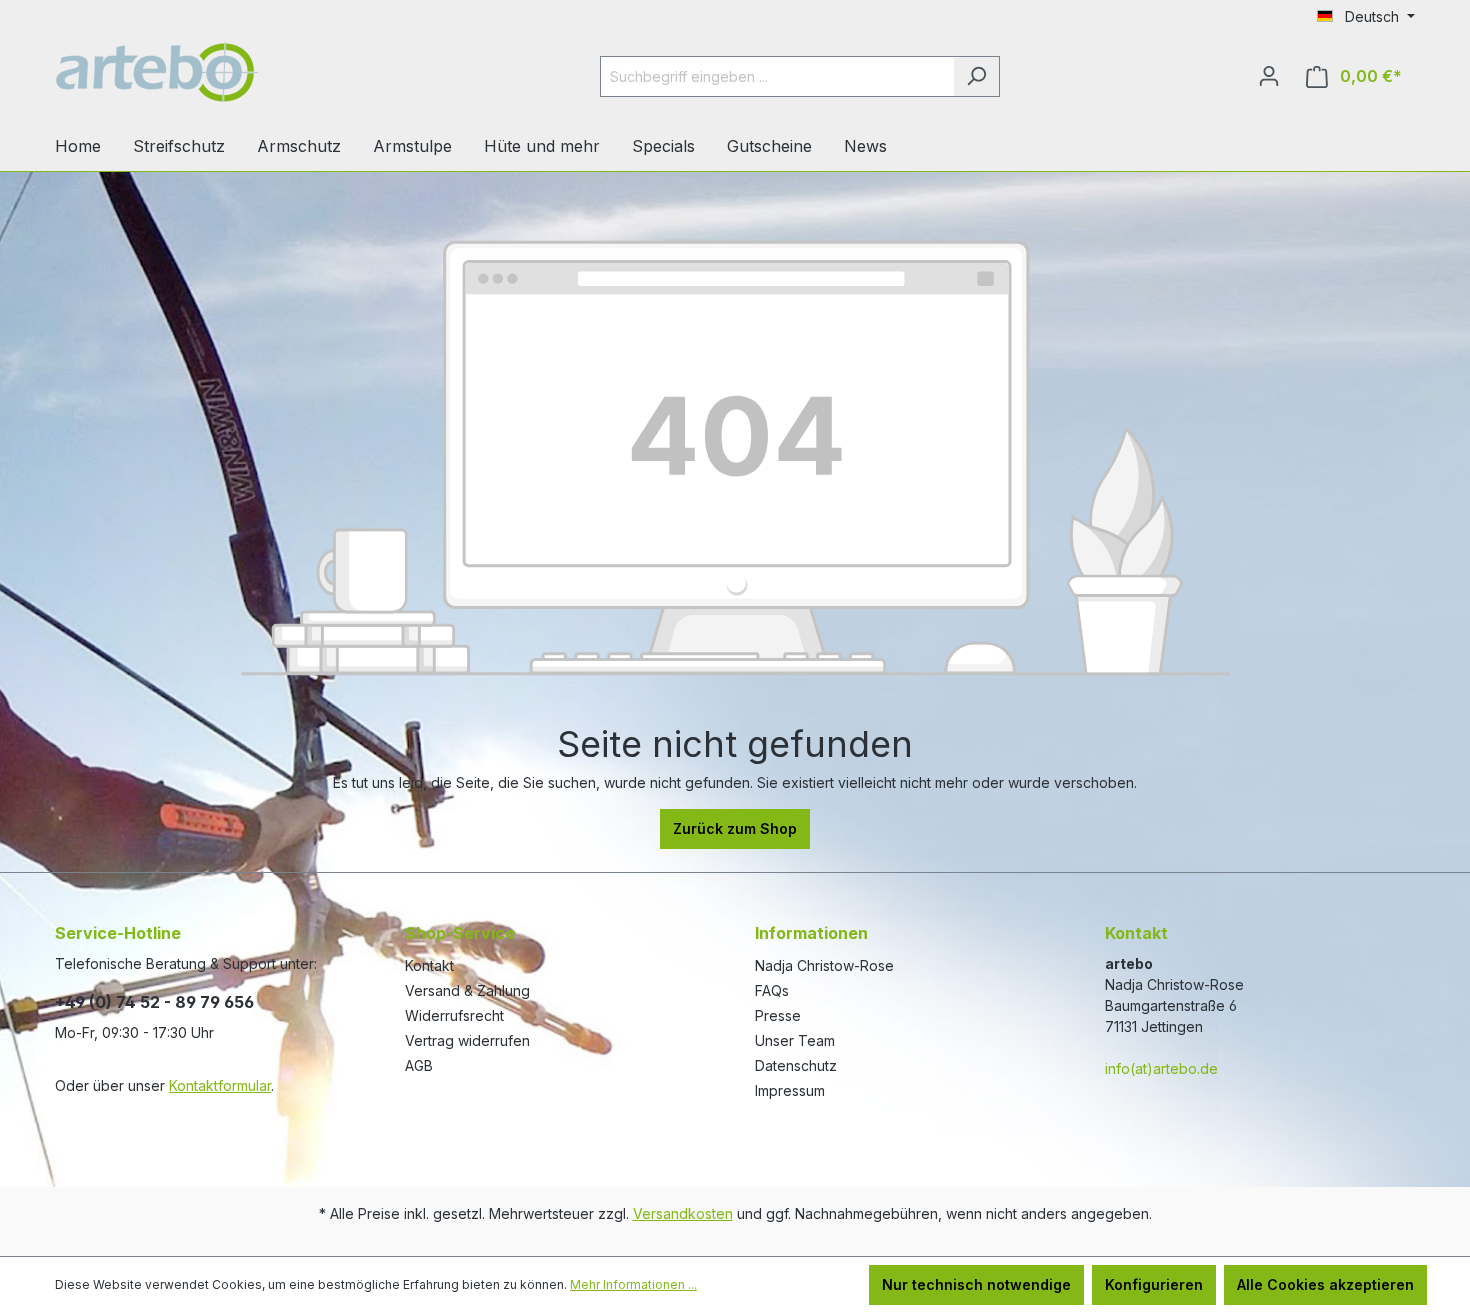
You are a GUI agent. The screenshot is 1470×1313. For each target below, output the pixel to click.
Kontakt (429, 965)
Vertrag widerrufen (467, 1040)
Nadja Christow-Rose (824, 965)
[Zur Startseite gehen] (205, 72)
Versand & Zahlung (467, 990)
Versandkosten (683, 1213)
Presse (778, 1015)
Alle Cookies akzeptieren (1325, 1284)
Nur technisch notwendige (976, 1284)
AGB (419, 1065)
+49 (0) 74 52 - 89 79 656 (154, 1002)
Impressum (790, 1090)
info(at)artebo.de (1161, 1068)
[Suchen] (976, 76)
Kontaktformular (220, 1085)
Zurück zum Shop (735, 828)
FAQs (772, 990)
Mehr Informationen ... (633, 1284)
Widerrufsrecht (454, 1015)
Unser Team (795, 1040)
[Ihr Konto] (1269, 76)
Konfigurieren (1154, 1284)
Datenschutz (796, 1065)
